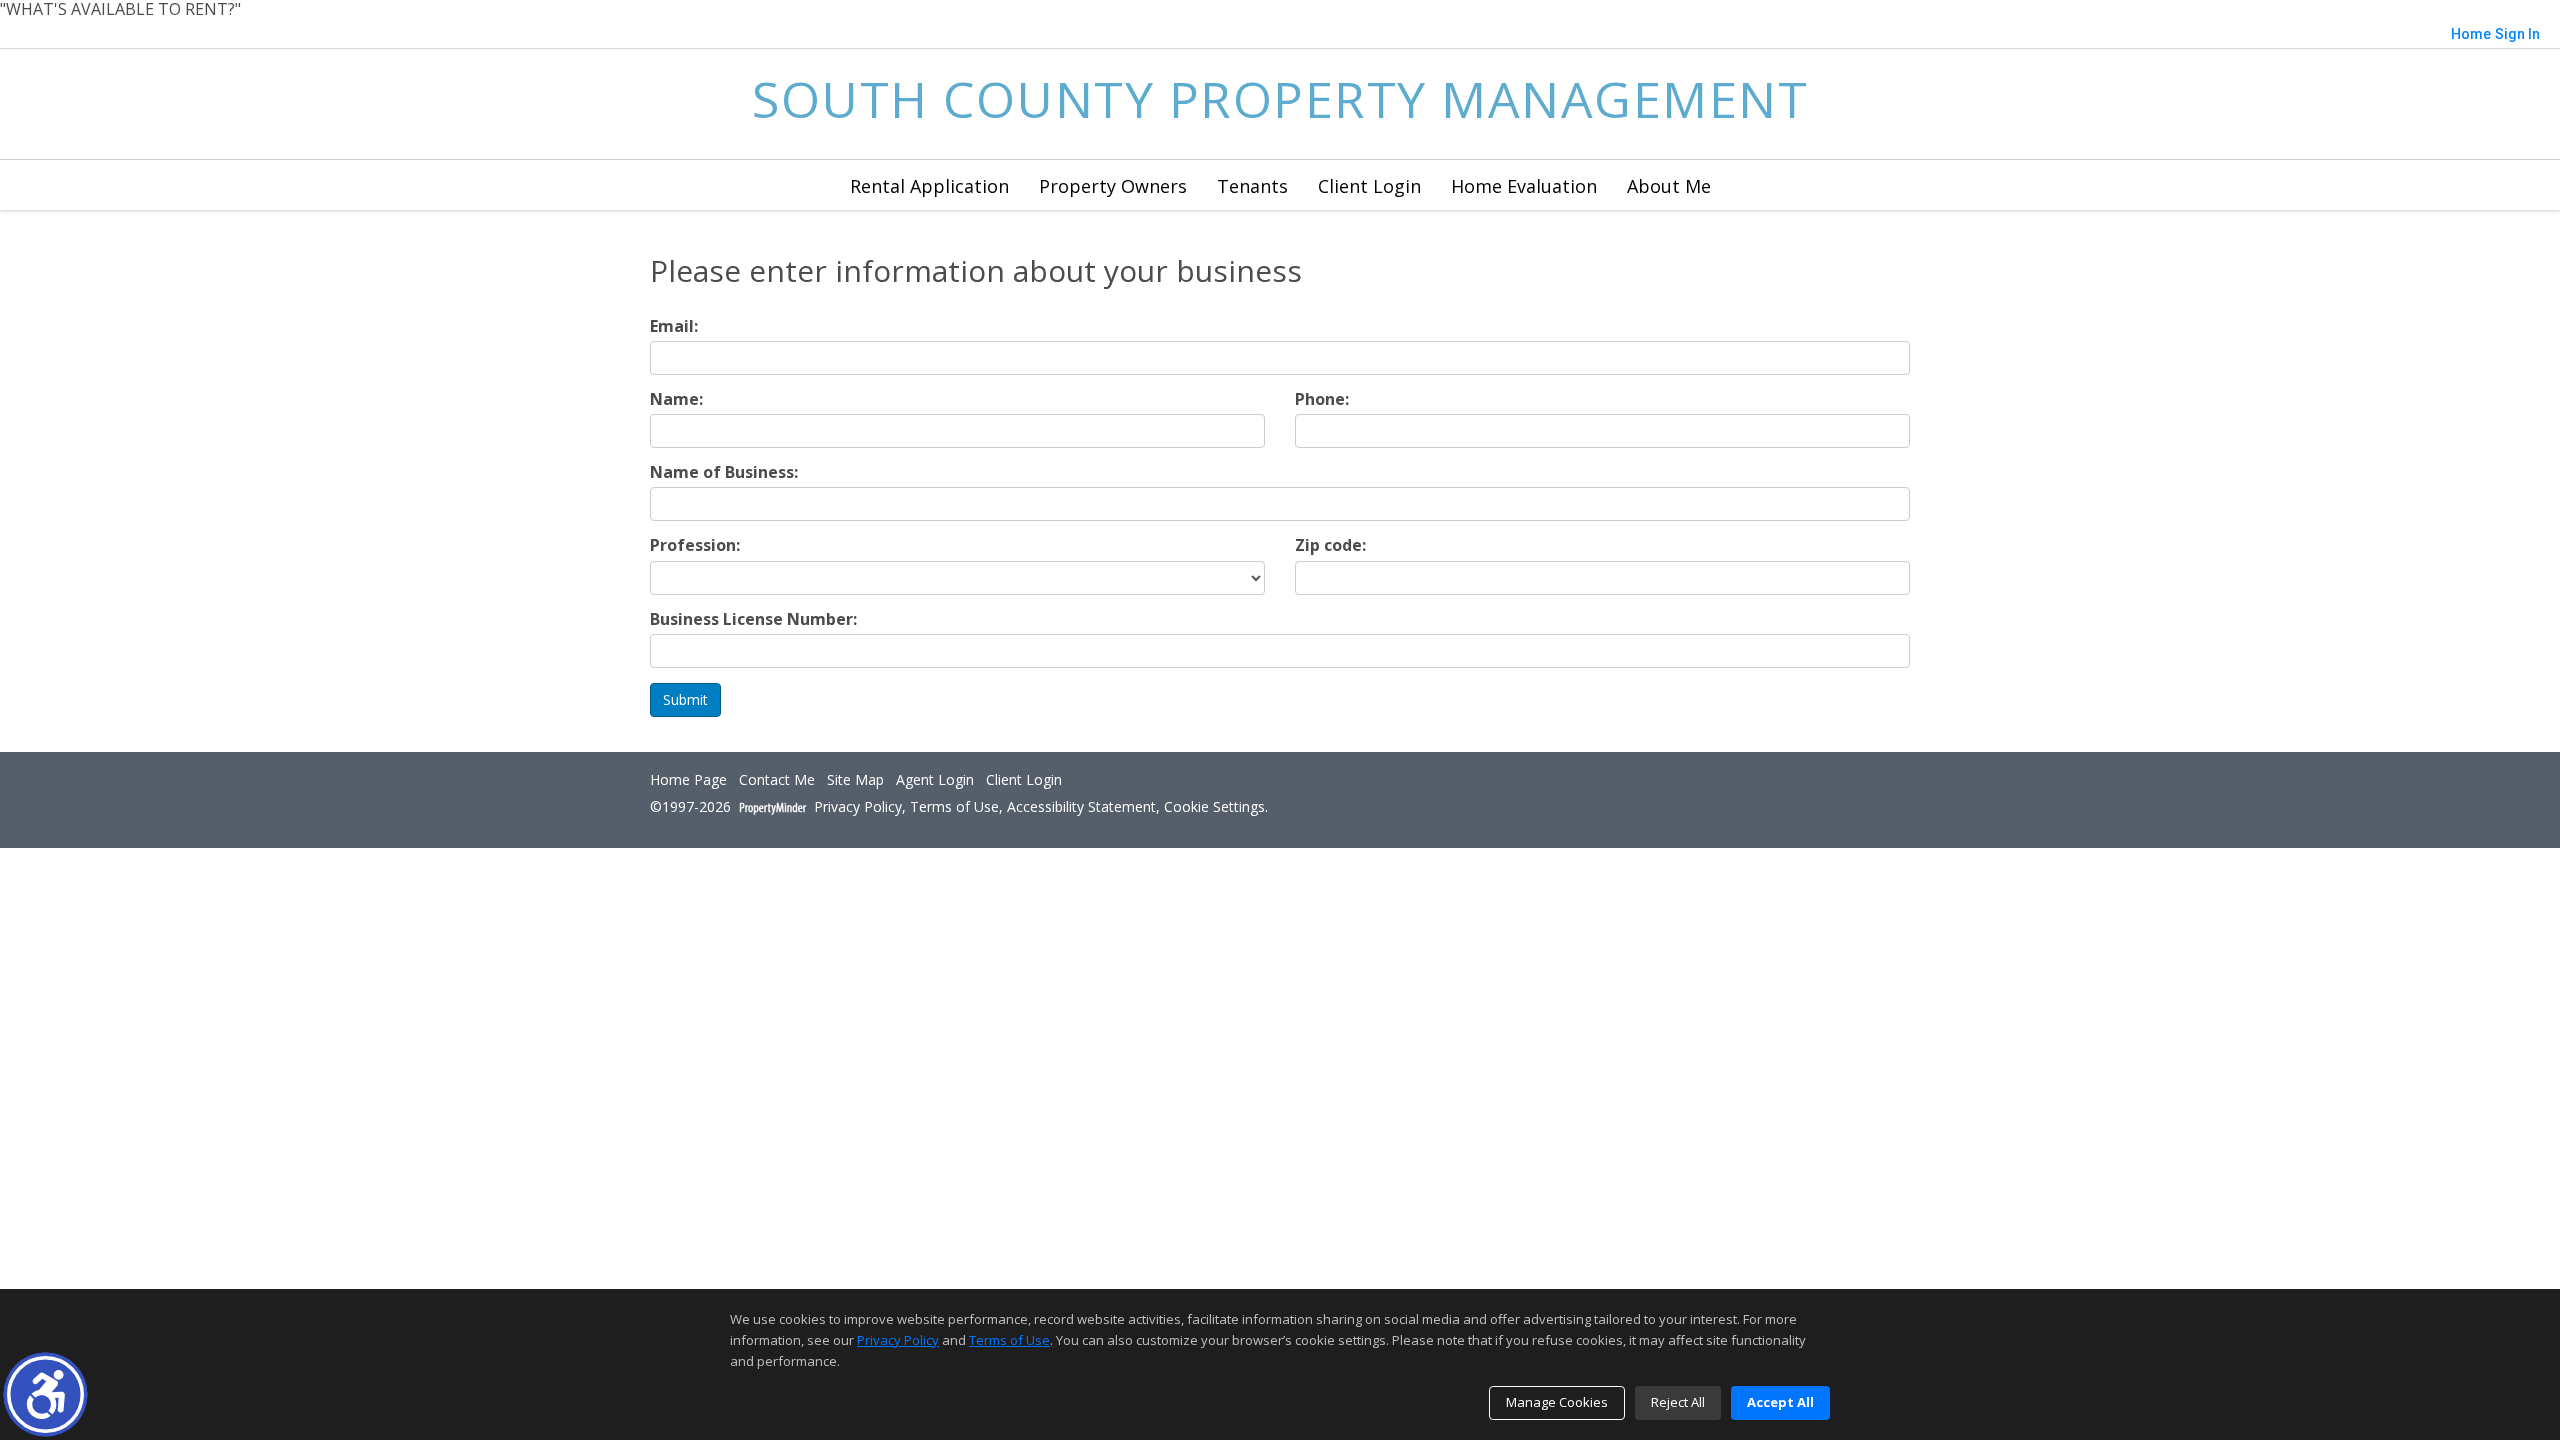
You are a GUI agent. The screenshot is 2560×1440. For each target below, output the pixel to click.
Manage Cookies (1557, 1402)
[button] (45, 1394)
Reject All (1678, 1402)
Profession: (695, 545)
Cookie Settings (1214, 807)
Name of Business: (724, 472)
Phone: (1322, 399)
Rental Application (929, 186)
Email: (674, 326)
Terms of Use (954, 807)
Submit (685, 699)
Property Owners (1113, 186)
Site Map (855, 780)
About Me (1669, 186)
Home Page (688, 780)
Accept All (1780, 1402)
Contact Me (777, 780)
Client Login (1369, 186)
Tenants (1252, 186)
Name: (676, 399)
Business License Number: (753, 619)
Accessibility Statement (1081, 807)
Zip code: (1330, 545)
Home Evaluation (1524, 186)
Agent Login (935, 780)
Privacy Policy (858, 807)
